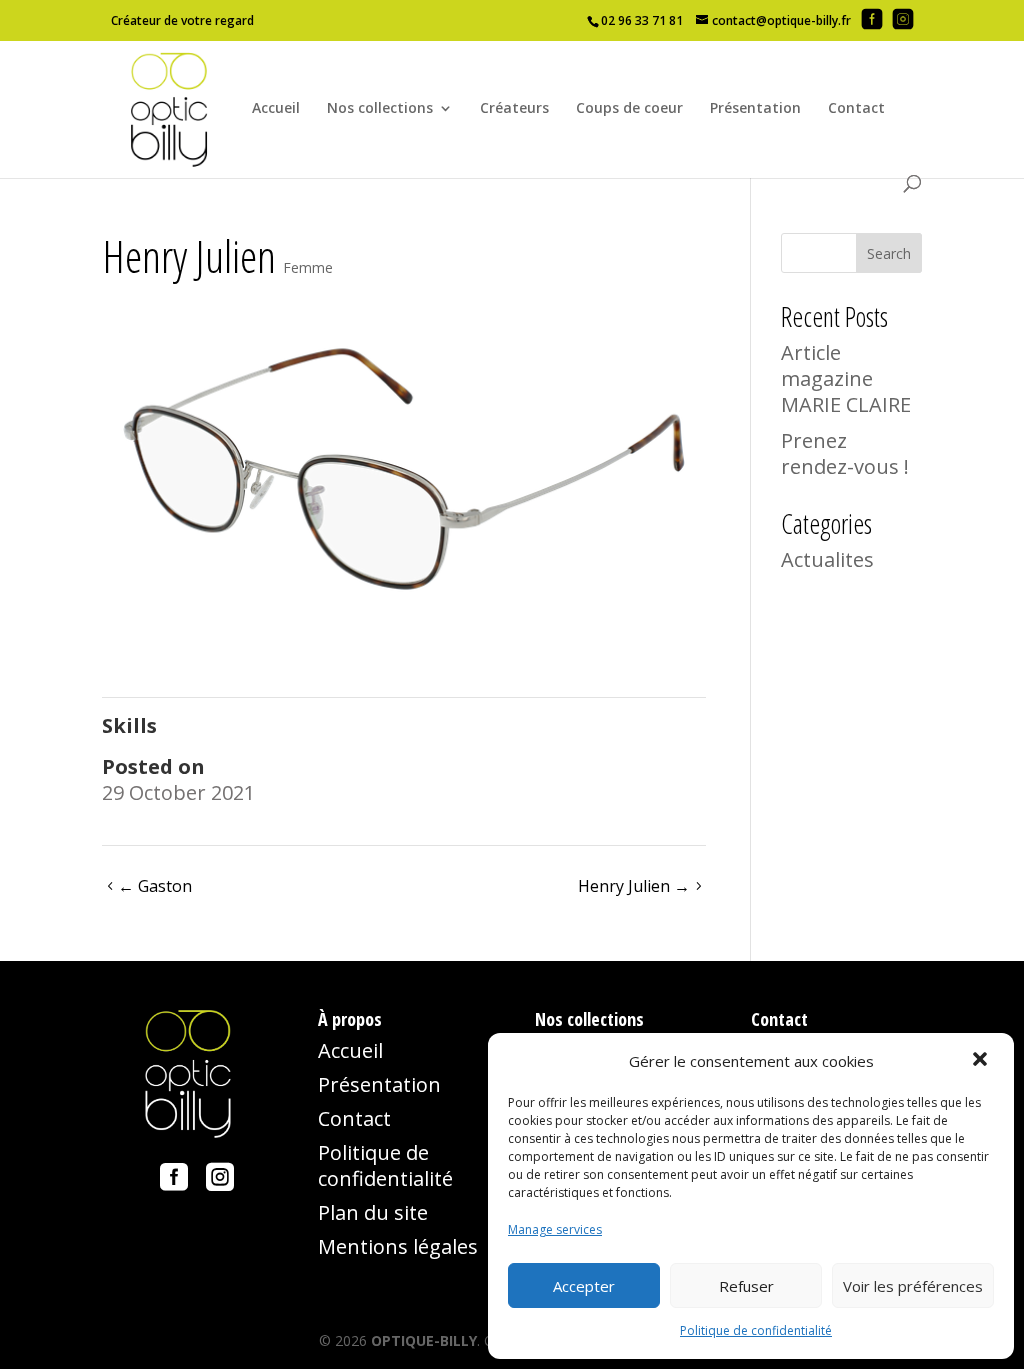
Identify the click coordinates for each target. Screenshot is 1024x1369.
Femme (308, 267)
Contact (856, 109)
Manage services (555, 1229)
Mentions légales (398, 1246)
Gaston (155, 886)
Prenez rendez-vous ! (845, 453)
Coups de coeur (629, 109)
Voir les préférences (913, 1286)
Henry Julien (634, 886)
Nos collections (380, 109)
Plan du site (373, 1212)
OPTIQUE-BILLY (424, 1340)
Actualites (827, 559)
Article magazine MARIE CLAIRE (846, 378)
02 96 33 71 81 (642, 20)
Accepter (584, 1286)
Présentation (755, 109)
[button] (982, 1061)
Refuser (746, 1286)
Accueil (276, 109)
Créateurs (514, 109)
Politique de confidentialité (756, 1330)
